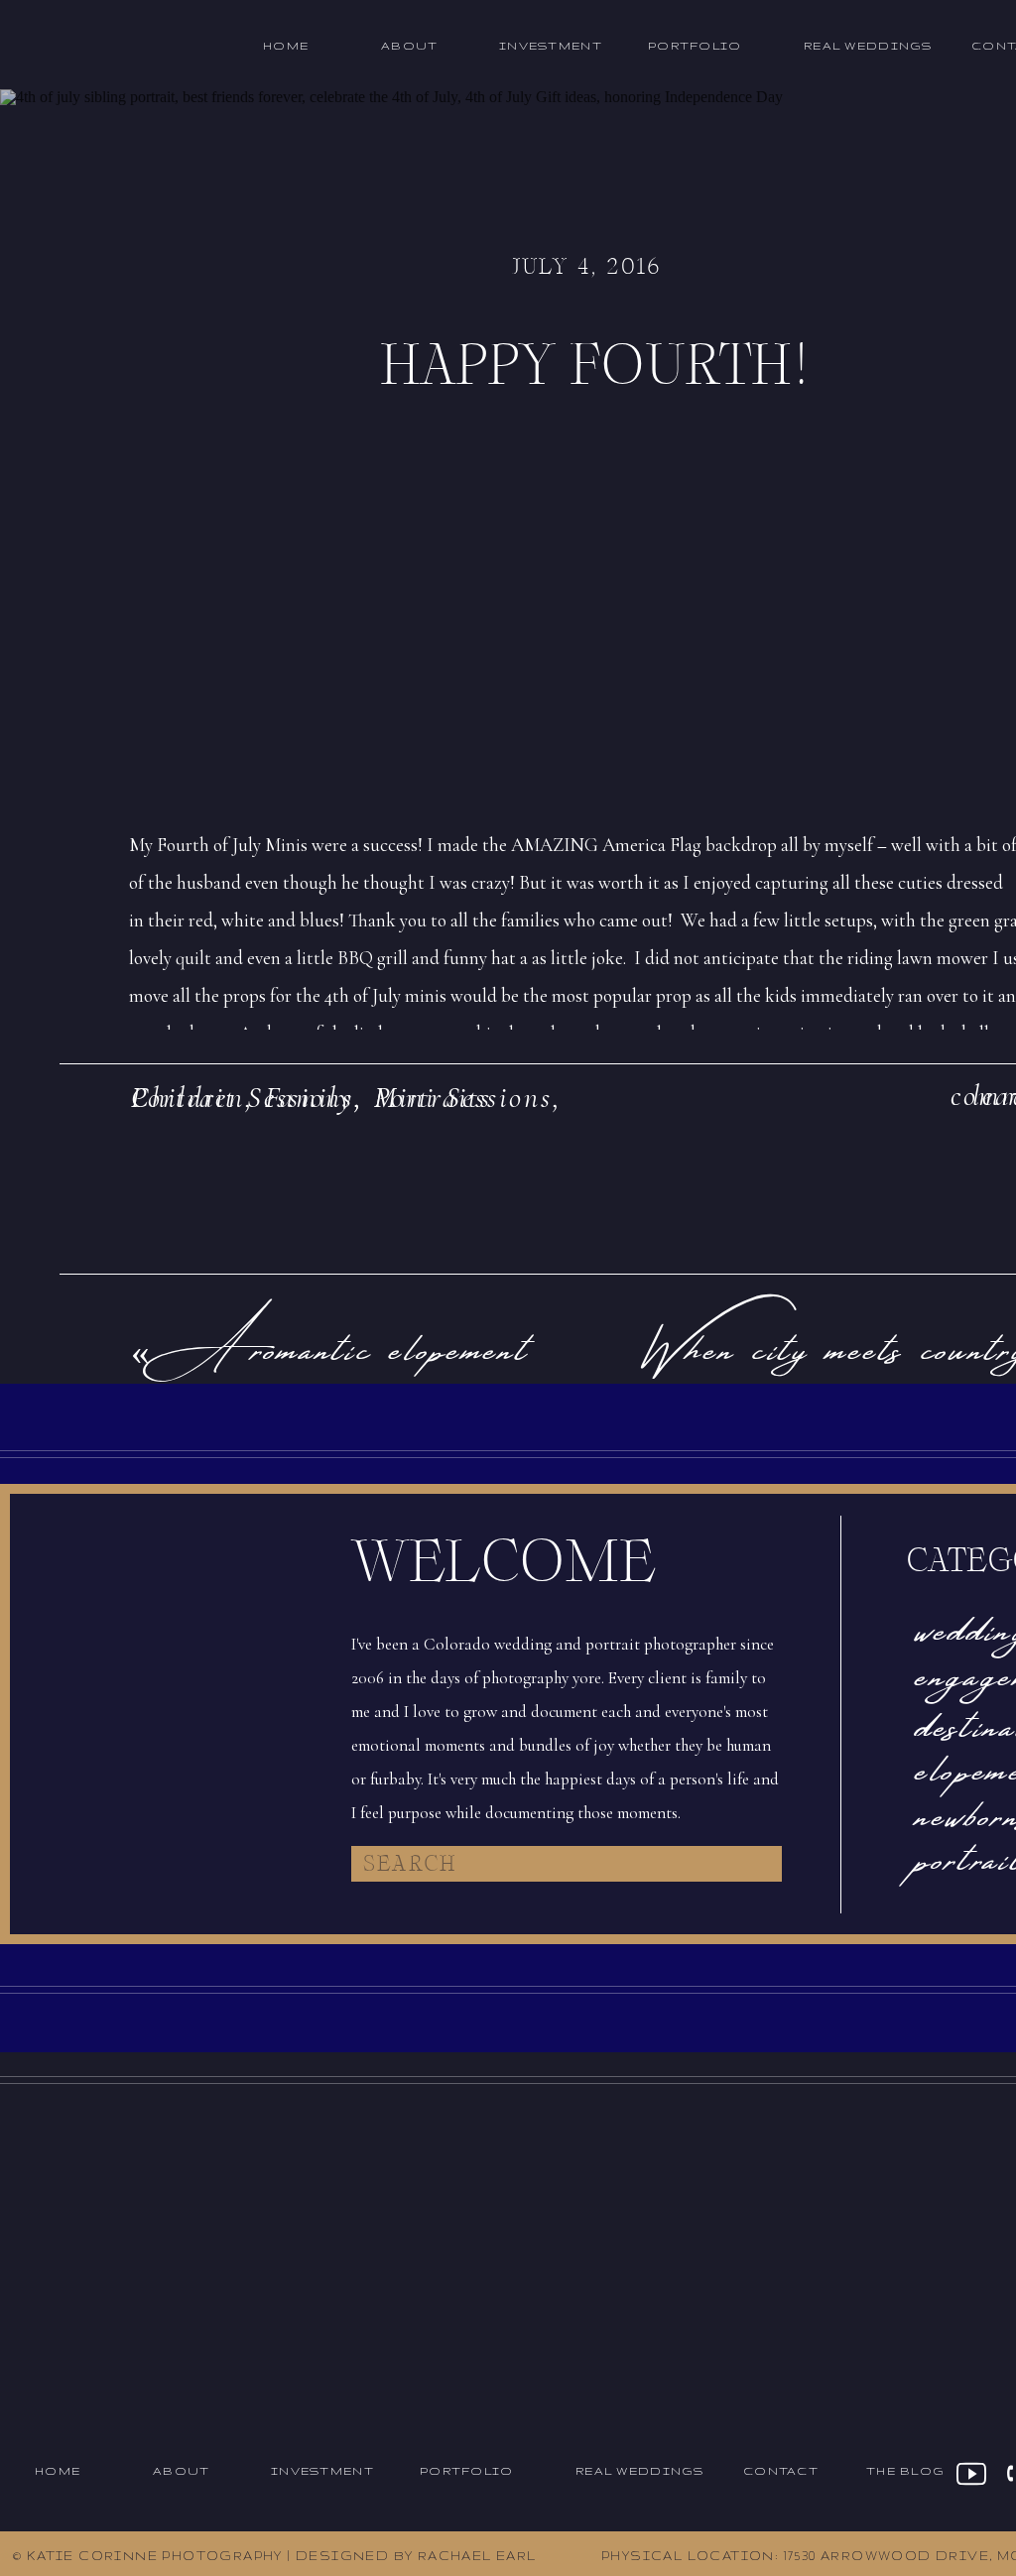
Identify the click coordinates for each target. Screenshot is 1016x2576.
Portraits (433, 1098)
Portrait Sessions (243, 1098)
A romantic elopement (348, 1343)
